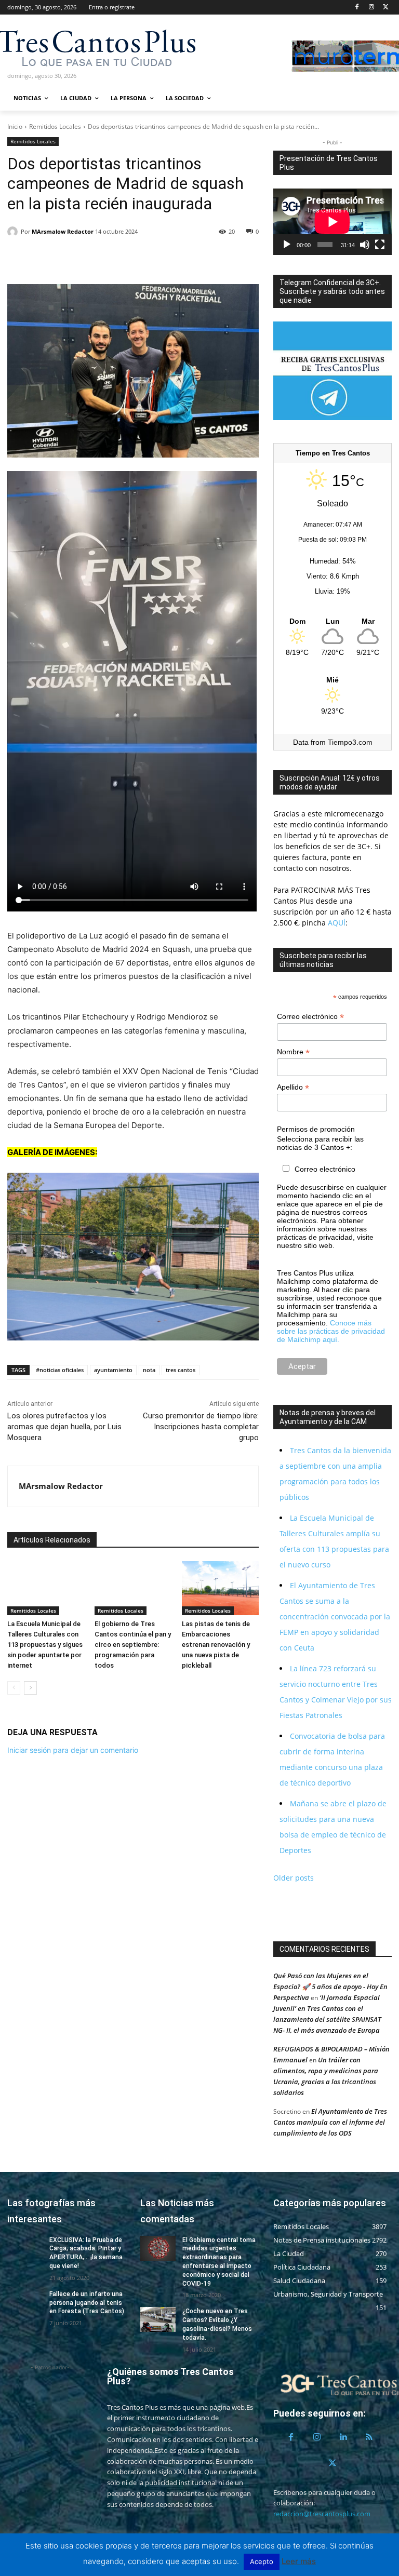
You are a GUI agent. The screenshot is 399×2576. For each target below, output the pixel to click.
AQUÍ (336, 923)
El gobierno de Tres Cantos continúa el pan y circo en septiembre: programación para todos (133, 1645)
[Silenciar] (365, 245)
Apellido (293, 1087)
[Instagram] (371, 8)
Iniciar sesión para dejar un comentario (73, 1750)
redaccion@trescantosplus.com (322, 2514)
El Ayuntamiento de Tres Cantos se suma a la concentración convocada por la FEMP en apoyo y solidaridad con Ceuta (335, 1616)
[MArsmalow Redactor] (14, 232)
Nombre (293, 1052)
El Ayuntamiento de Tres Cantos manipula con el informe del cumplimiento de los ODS (330, 2122)
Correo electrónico (310, 1017)
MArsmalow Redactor (63, 231)
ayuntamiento (113, 1370)
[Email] (89, 258)
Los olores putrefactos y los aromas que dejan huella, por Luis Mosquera (64, 1427)
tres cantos (181, 1370)
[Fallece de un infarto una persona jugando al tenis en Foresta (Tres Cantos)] (25, 2302)
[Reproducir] (287, 245)
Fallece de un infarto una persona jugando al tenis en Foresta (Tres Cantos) (87, 2303)
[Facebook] (357, 8)
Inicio (15, 126)
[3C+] (63, 47)
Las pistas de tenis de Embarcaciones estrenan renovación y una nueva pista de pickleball (216, 1645)
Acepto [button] (262, 2561)
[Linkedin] (65, 258)
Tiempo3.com (350, 742)
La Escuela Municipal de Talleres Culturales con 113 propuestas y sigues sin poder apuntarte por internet (45, 1645)
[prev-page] (14, 1688)
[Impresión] (113, 258)
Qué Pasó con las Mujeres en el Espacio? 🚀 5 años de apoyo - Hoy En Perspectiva (330, 1987)
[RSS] (369, 2437)
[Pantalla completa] (380, 245)
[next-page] (30, 1688)
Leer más (299, 2561)
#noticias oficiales (60, 1370)
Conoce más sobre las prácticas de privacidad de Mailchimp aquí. (331, 1331)
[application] (332, 222)
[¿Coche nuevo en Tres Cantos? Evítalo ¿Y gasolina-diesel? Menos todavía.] (158, 2319)
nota (149, 1370)
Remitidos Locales (55, 126)
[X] (386, 8)
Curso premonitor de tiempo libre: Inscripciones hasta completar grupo (201, 1427)
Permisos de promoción (316, 1129)
